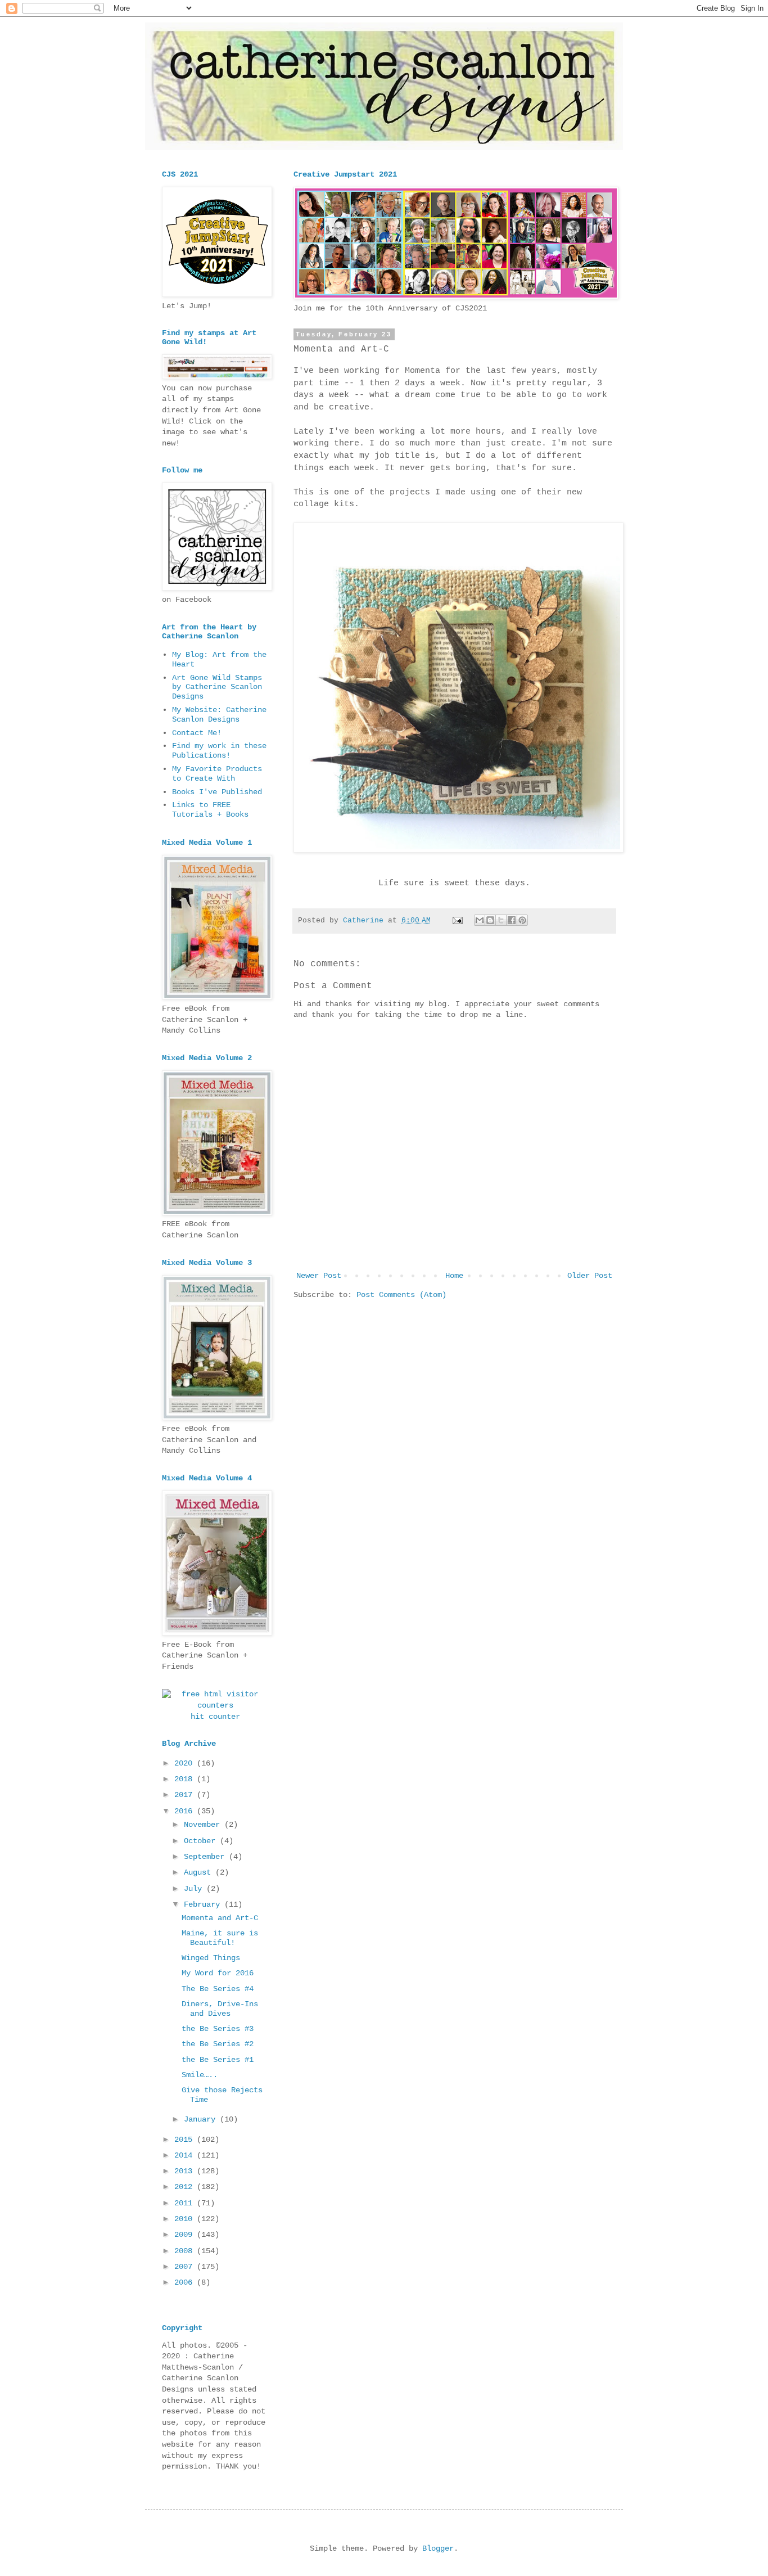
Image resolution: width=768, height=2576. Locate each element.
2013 (186, 2171)
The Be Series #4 (218, 1989)
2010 (186, 2219)
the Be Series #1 (218, 2060)
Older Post (590, 1276)
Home (454, 1276)
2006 (186, 2282)
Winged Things (211, 1958)
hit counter (215, 1717)
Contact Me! (197, 733)
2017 (186, 1795)
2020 (186, 1763)
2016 (186, 1811)
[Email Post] (458, 921)
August (200, 1872)
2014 (186, 2155)
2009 (186, 2235)
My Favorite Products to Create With (217, 774)
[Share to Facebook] (512, 920)
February (204, 1904)
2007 (186, 2267)
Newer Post (319, 1276)
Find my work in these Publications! (219, 751)
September (206, 1857)
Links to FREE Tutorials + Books (210, 810)
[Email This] (480, 920)
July (195, 1889)
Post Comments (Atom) (401, 1295)
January (202, 2119)
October (202, 1841)
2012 (186, 2187)
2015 (186, 2140)
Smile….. (200, 2075)
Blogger (438, 2548)
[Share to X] (501, 920)
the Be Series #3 (218, 2029)
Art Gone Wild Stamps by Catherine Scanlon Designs (217, 687)
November (204, 1825)
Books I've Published (217, 792)
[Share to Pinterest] (522, 920)
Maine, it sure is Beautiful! (220, 1938)
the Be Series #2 (218, 2044)
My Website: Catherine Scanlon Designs (219, 715)
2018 (186, 1779)
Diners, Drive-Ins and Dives (220, 2009)
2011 (186, 2203)
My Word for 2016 (218, 1973)
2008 (186, 2251)
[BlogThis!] (490, 920)
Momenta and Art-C (220, 1918)
